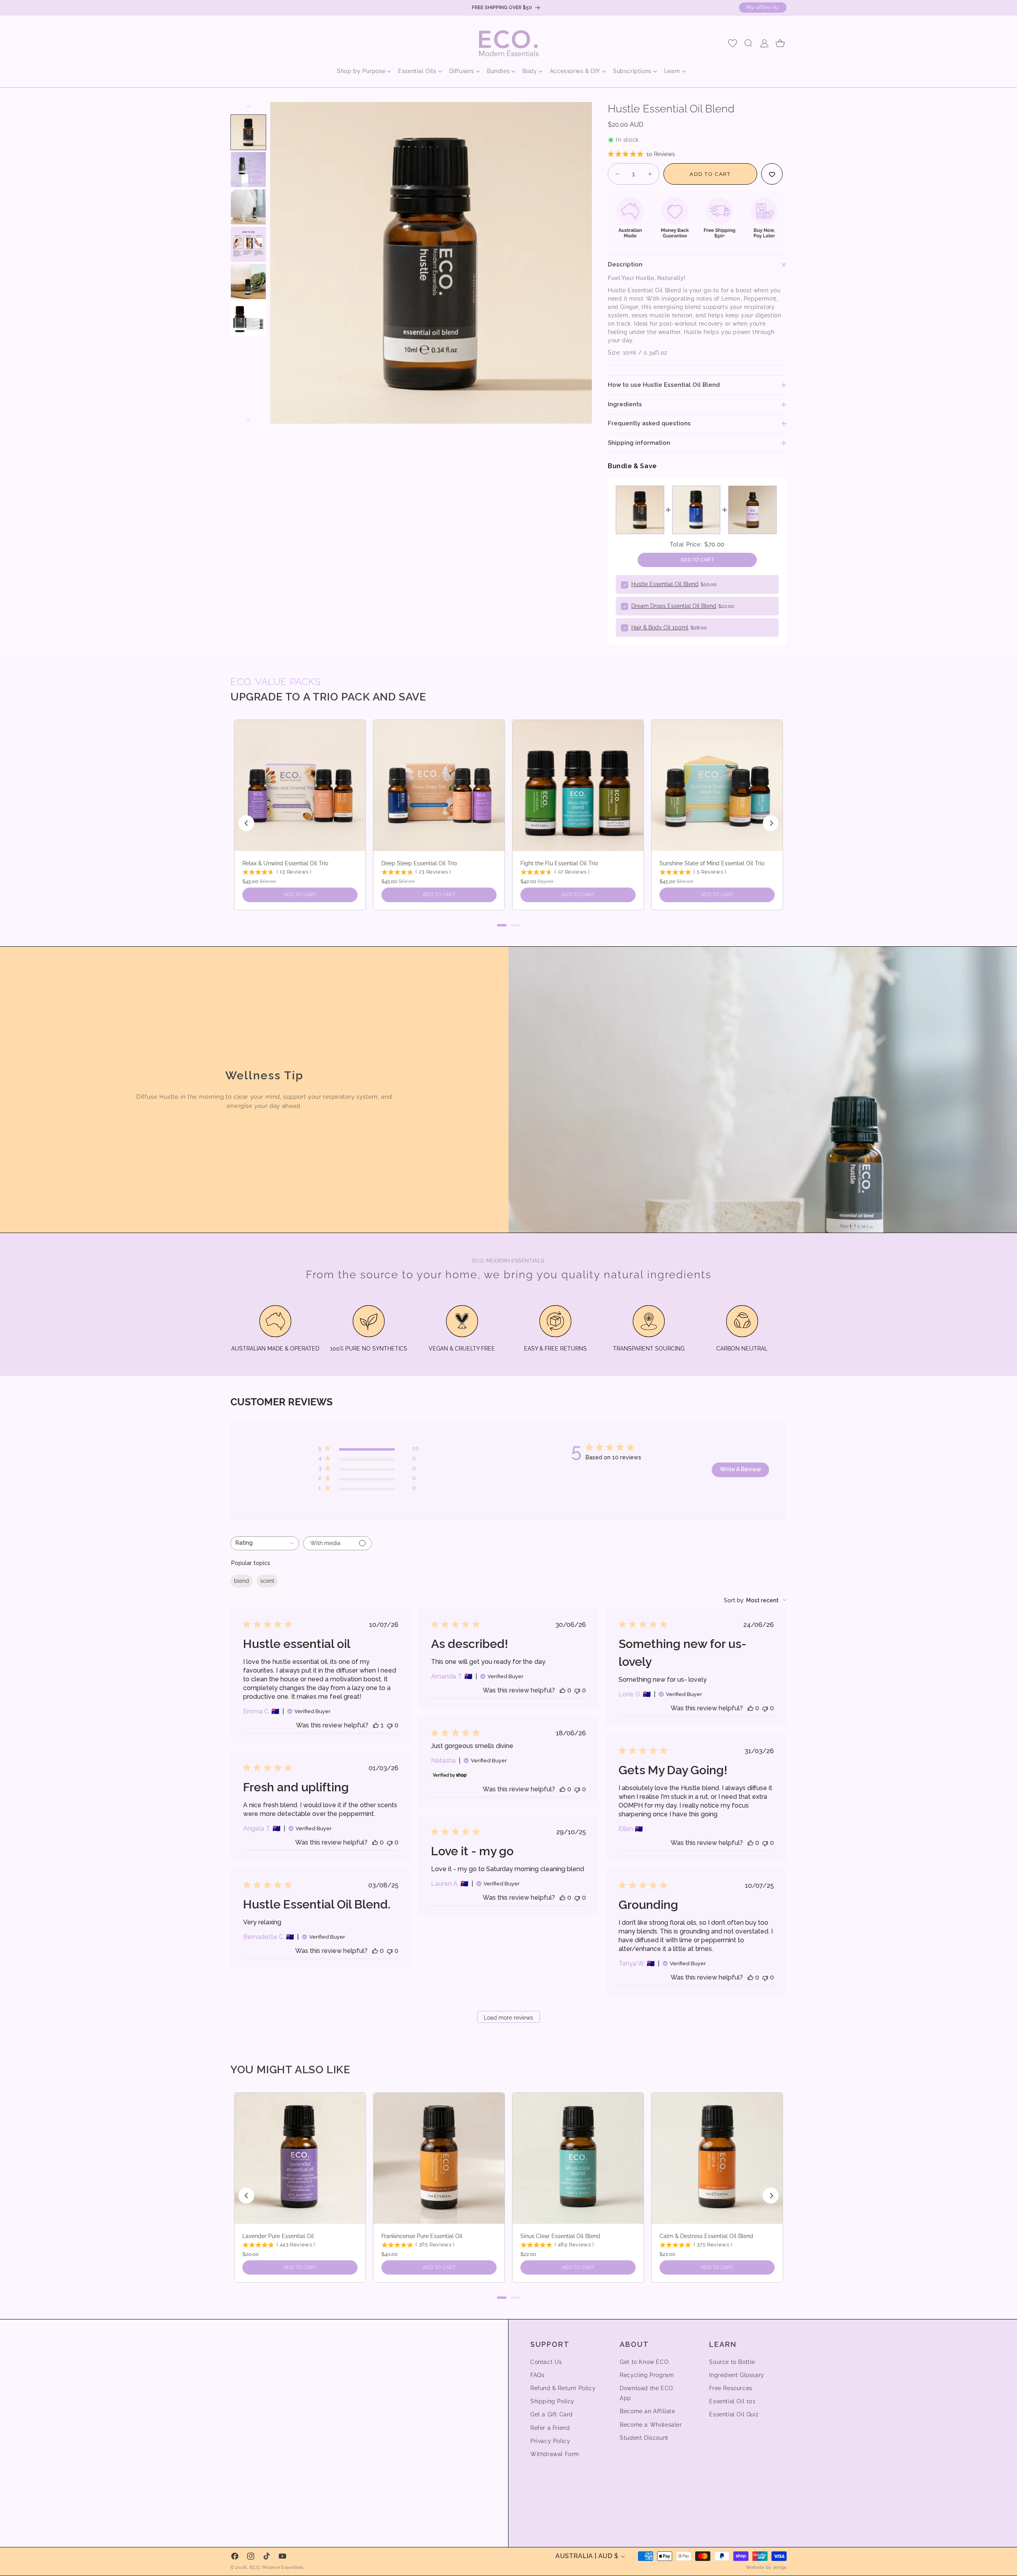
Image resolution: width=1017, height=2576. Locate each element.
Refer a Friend (550, 2428)
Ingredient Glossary (737, 2375)
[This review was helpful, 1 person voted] (376, 1725)
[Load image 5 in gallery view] (248, 282)
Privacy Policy (550, 2441)
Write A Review (741, 1469)
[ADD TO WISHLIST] (772, 174)
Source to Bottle (732, 2362)
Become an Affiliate (647, 2412)
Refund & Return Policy (563, 2388)
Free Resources (731, 2388)
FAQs (537, 2375)
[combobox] (265, 1543)
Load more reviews (508, 2018)
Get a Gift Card (552, 2415)
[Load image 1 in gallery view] (248, 132)
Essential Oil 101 (732, 2401)
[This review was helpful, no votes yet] (563, 1690)
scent (267, 1581)
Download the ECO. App (647, 2393)
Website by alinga (766, 2567)
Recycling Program (647, 2375)
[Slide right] (248, 419)
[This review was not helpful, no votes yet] (390, 1725)
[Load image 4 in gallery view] (248, 244)
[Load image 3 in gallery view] (248, 207)
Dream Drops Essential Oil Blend (674, 606)
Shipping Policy (552, 2401)
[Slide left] (248, 106)
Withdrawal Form (555, 2454)
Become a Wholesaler (651, 2425)
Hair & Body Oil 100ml (660, 627)
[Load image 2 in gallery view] (248, 170)
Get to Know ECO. (645, 2362)
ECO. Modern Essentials (277, 2567)
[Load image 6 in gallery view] (248, 319)
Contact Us (546, 2362)
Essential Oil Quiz (734, 2415)
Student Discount (644, 2438)
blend (242, 1581)
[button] (361, 71)
